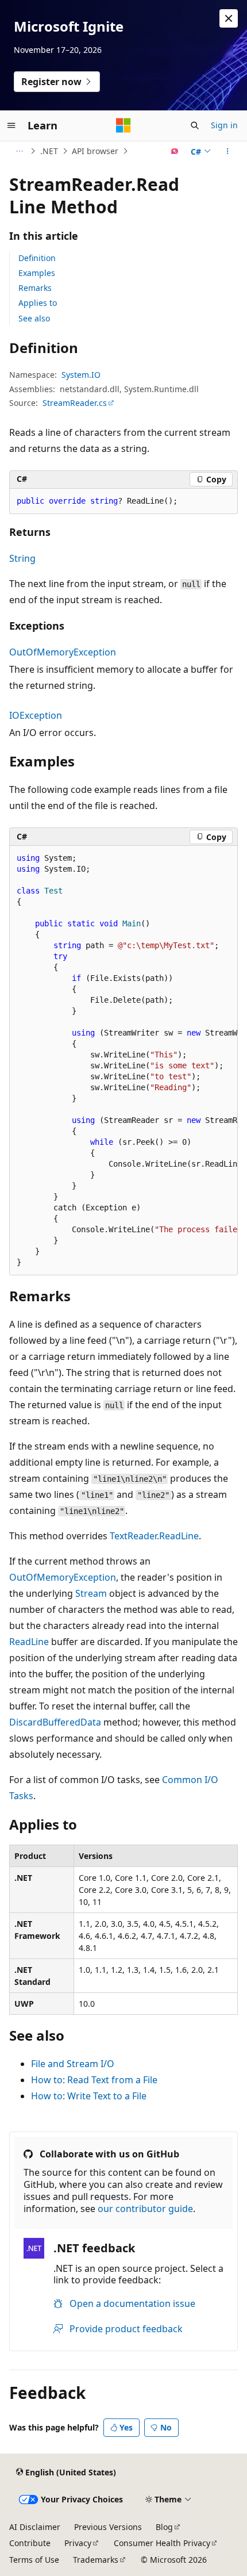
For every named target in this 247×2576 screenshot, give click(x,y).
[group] (123, 1060)
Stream (91, 1593)
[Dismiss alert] (229, 18)
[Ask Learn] (175, 151)
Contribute (30, 2543)
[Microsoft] (123, 125)
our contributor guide (145, 2209)
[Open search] (195, 125)
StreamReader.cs (75, 403)
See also (34, 318)
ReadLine (29, 1642)
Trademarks (96, 2560)
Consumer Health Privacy (162, 2543)
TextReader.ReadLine (154, 1536)
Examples (37, 273)
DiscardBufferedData (55, 1722)
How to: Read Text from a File (94, 2080)
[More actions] (228, 151)
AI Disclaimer (35, 2527)
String (22, 558)
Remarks (35, 288)
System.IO (81, 375)
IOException (36, 715)
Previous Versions (108, 2527)
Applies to (38, 303)
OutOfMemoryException (63, 652)
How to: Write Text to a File (89, 2096)
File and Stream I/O (73, 2064)
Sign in (224, 125)
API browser (95, 151)
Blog (164, 2527)
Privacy (78, 2543)
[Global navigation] (11, 125)
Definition (37, 258)
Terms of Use (34, 2560)
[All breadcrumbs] (19, 151)
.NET (49, 151)
